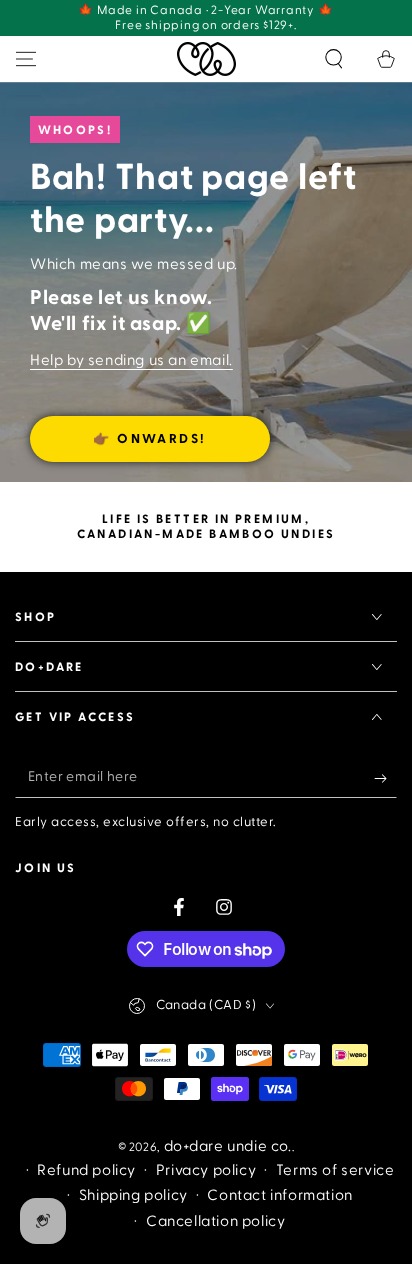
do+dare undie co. (228, 1146)
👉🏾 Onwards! (150, 439)
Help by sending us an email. (131, 360)
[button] (334, 59)
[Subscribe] (385, 778)
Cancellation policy (215, 1221)
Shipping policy (133, 1195)
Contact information (279, 1195)
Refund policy (86, 1170)
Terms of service (335, 1170)
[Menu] (26, 59)
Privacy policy (206, 1170)
